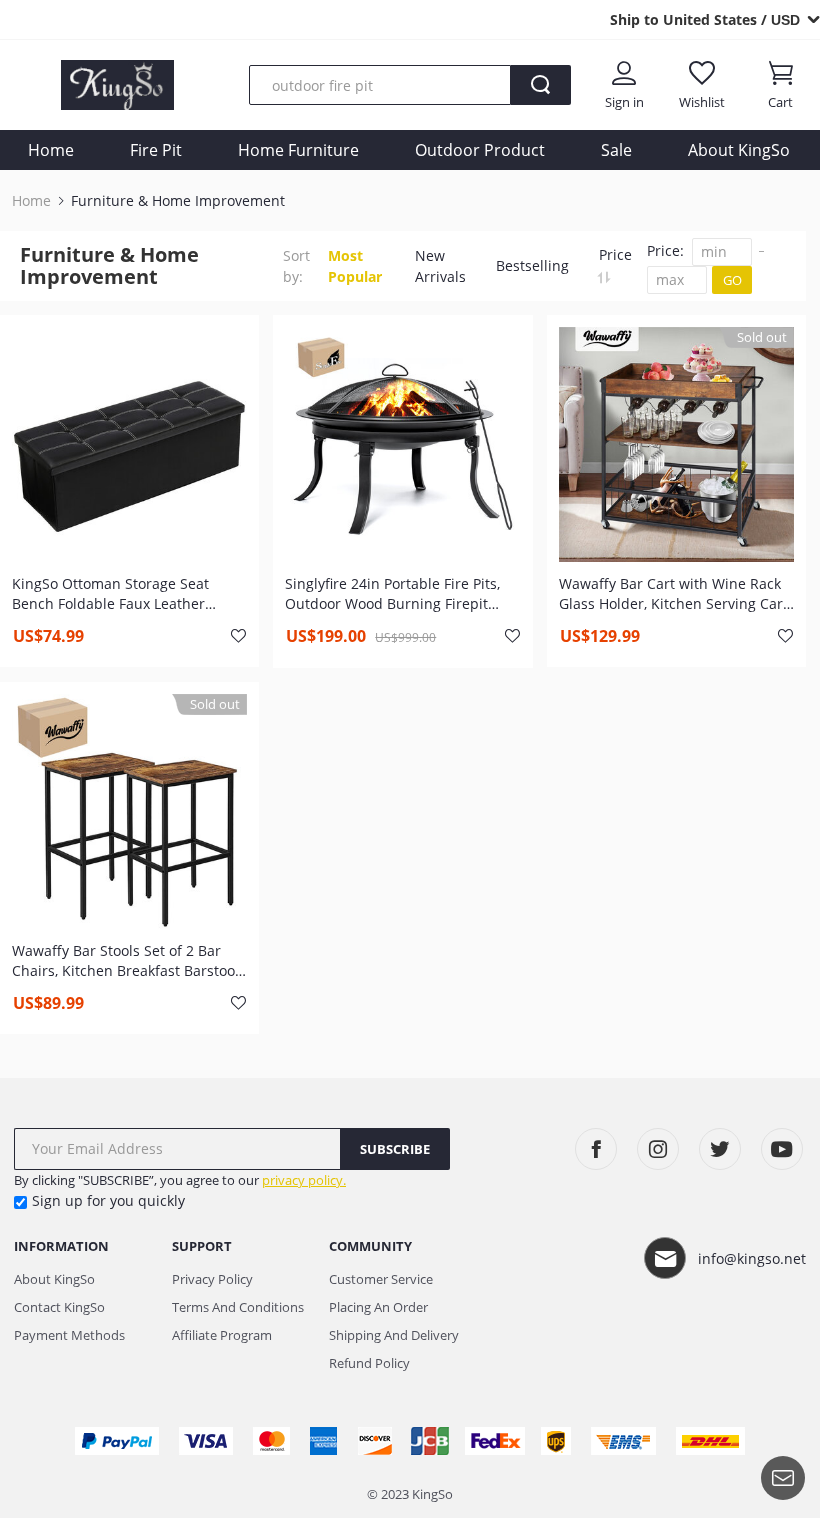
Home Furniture (298, 150)
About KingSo (739, 150)
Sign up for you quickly (108, 1200)
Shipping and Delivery (394, 1335)
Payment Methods (69, 1335)
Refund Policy (369, 1363)
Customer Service (381, 1279)
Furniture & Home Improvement (178, 201)
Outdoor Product (480, 150)
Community (370, 1246)
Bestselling (532, 265)
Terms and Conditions (238, 1307)
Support (202, 1246)
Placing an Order (378, 1307)
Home (51, 150)
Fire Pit (156, 150)
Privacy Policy (212, 1279)
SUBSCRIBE (395, 1149)
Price (615, 254)
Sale (616, 150)
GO (732, 280)
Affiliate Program (222, 1335)
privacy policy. (304, 1180)
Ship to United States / (705, 19)
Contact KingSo (59, 1307)
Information (61, 1246)
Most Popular (355, 266)
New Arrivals (440, 266)
